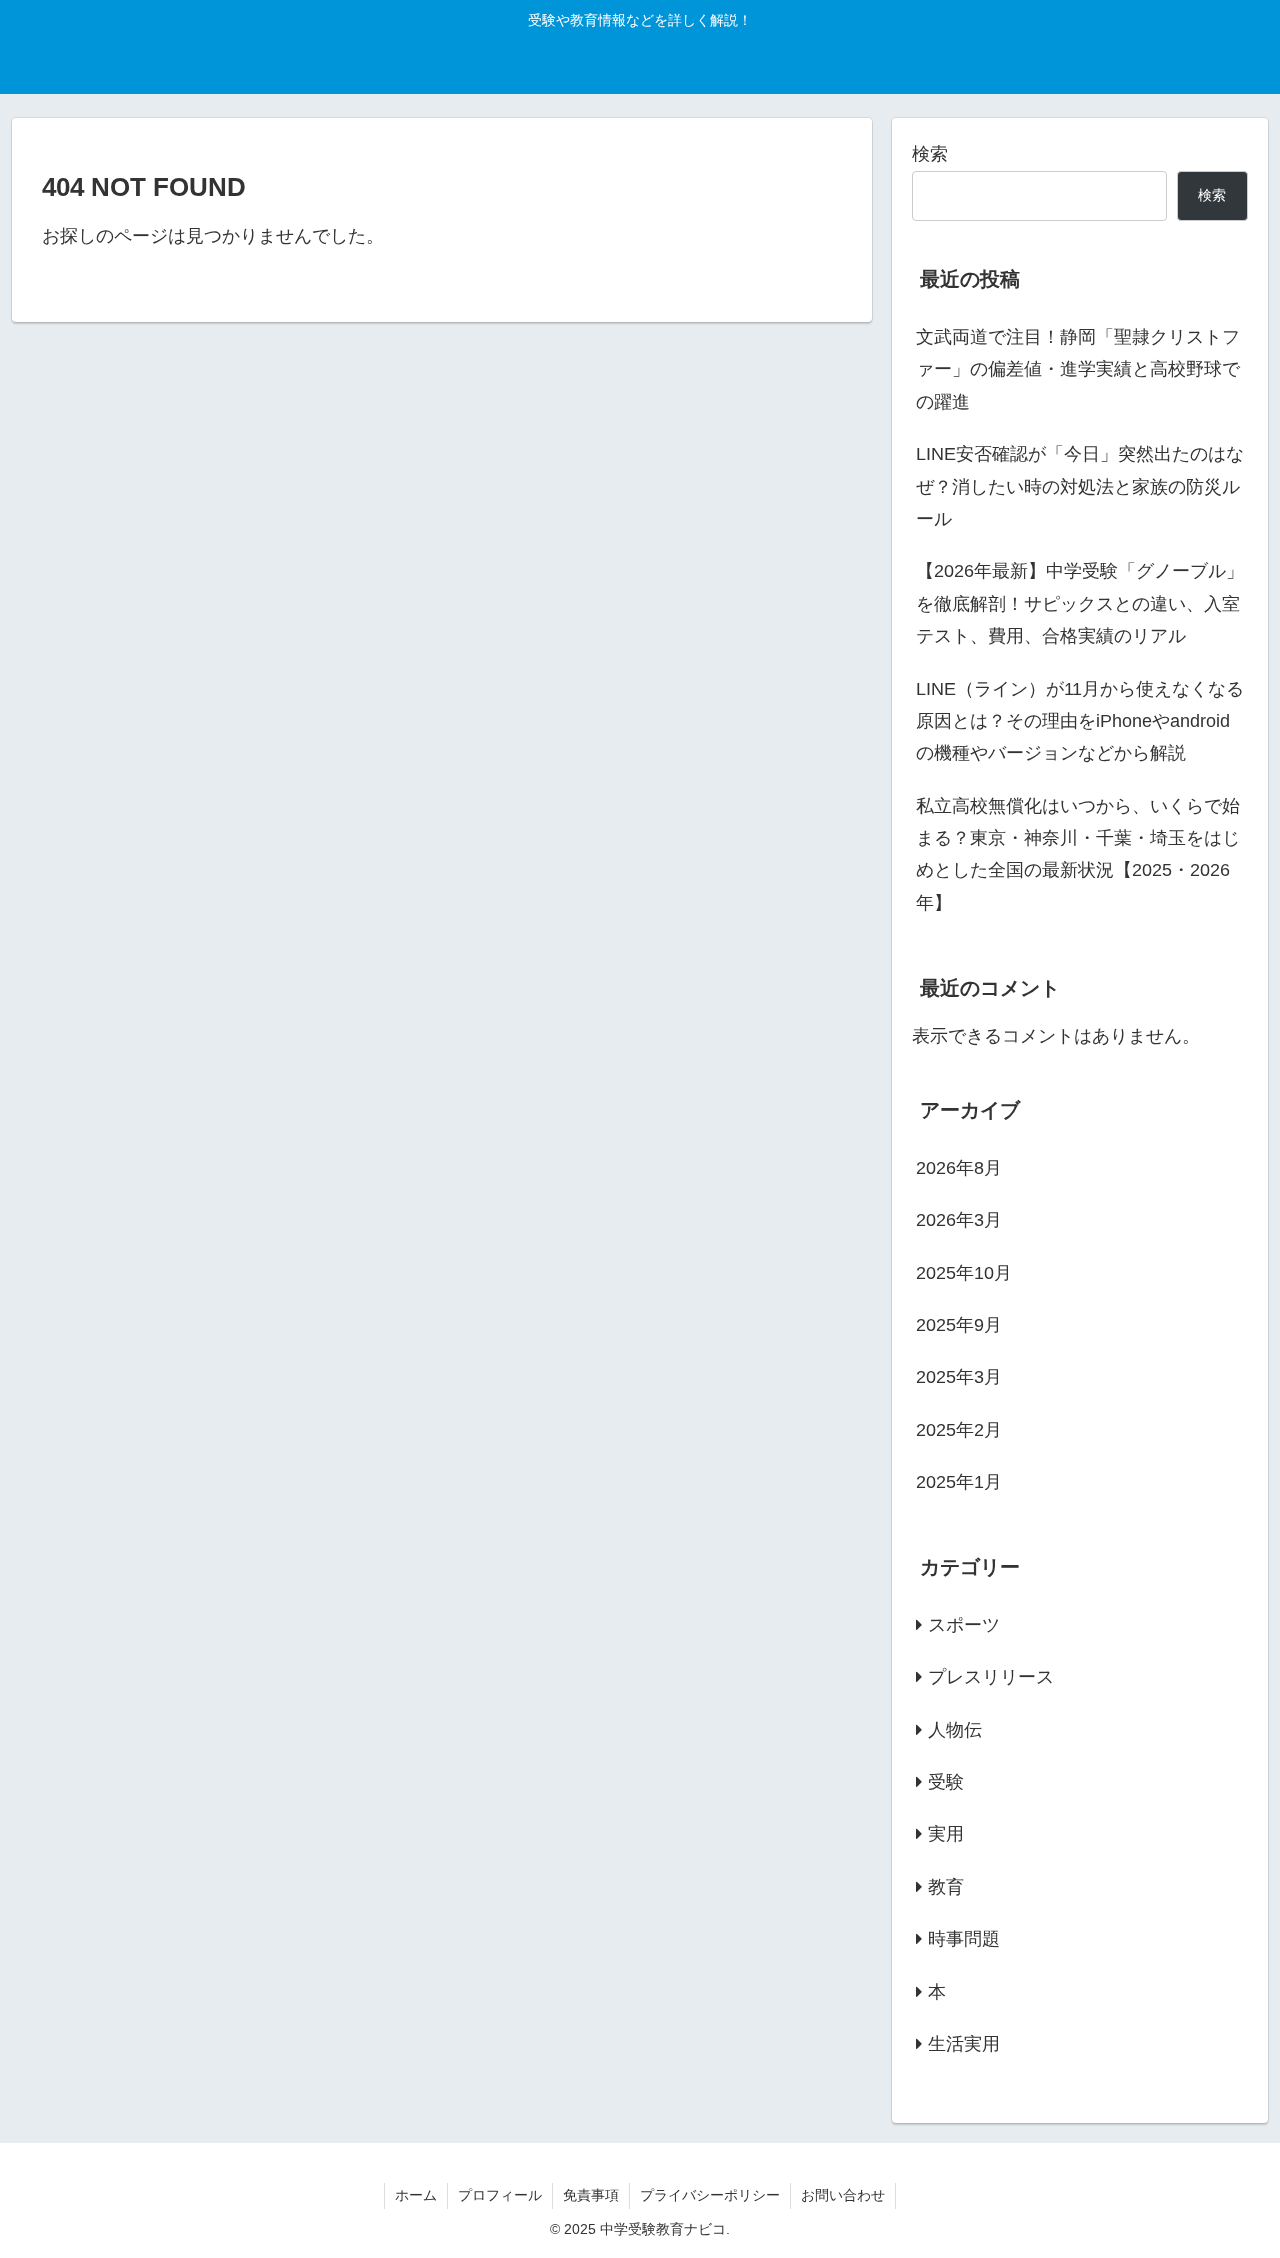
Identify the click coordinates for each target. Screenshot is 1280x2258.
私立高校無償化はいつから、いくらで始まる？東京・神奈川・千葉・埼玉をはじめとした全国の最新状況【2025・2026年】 (1078, 854)
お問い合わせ (843, 2195)
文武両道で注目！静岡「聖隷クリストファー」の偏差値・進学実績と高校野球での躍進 (1078, 369)
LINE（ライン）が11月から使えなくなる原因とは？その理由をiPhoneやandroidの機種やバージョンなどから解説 (1080, 721)
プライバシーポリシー (710, 2195)
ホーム (416, 2195)
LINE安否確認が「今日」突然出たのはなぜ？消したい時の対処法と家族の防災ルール (1080, 486)
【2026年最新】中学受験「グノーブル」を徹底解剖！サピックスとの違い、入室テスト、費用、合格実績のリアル (1080, 603)
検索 (930, 154)
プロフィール (500, 2195)
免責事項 (591, 2195)
